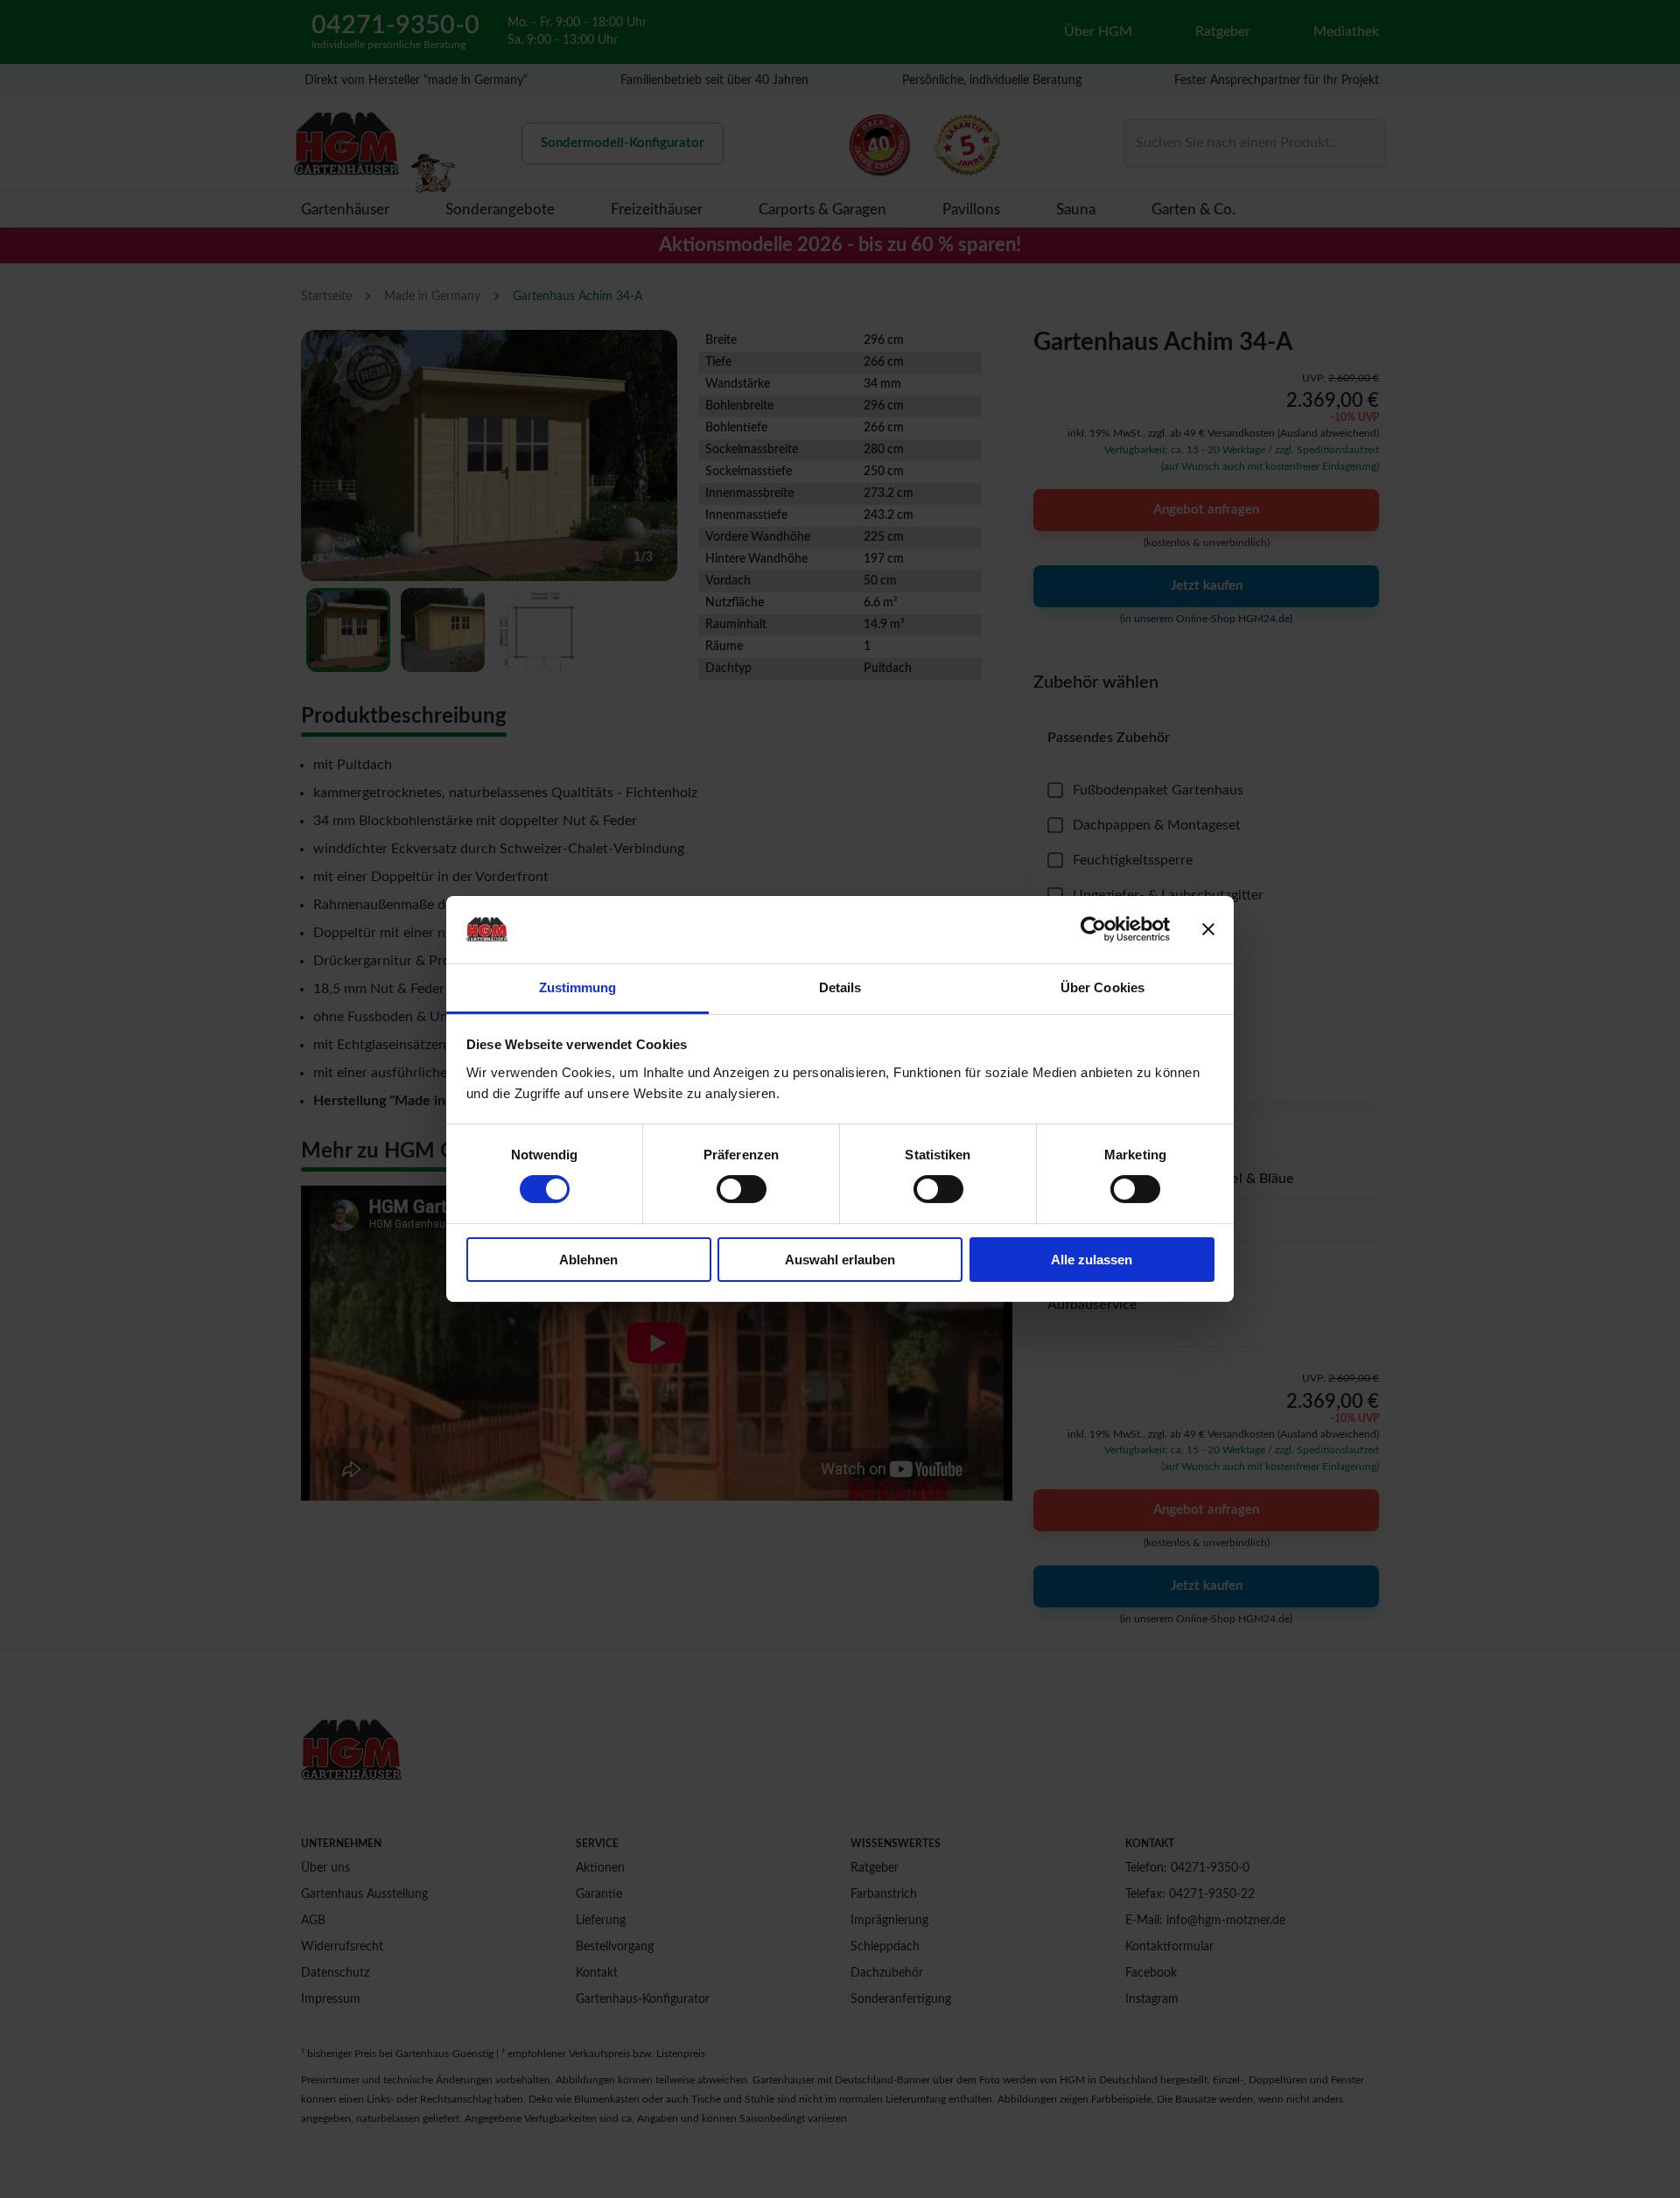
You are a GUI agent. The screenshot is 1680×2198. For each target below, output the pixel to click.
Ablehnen (588, 1260)
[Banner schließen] (1208, 929)
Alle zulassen (1092, 1260)
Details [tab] (840, 987)
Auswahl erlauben (840, 1260)
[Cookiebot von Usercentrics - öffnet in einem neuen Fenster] (1093, 929)
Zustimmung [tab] (578, 987)
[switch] (742, 1189)
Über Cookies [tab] (1102, 987)
